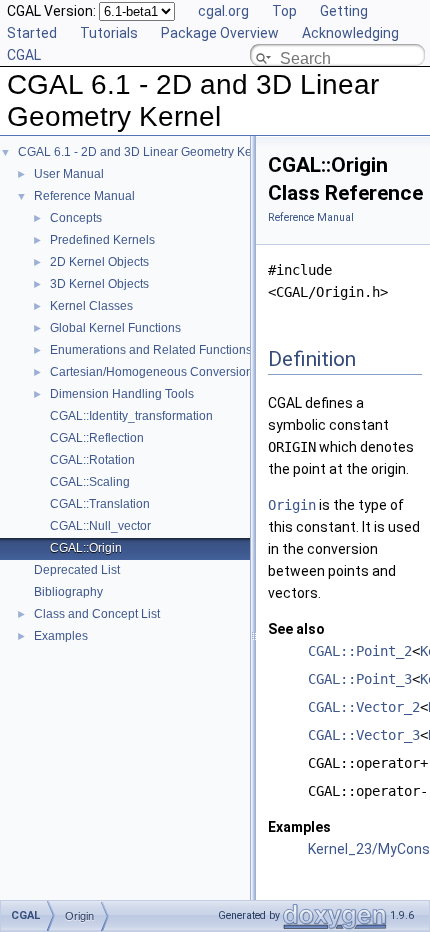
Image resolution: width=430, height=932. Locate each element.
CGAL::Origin (86, 548)
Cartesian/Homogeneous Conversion (151, 372)
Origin (292, 505)
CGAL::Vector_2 (364, 707)
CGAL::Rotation (92, 460)
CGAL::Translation (100, 504)
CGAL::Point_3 (360, 679)
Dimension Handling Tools (122, 394)
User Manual (69, 174)
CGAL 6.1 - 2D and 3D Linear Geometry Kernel (145, 152)
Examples (61, 636)
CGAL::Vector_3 (364, 735)
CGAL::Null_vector (100, 526)
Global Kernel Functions (115, 328)
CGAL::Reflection (97, 438)
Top (284, 11)
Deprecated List (77, 570)
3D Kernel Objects (99, 284)
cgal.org (223, 11)
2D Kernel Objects (99, 262)
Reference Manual (84, 196)
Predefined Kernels (102, 240)
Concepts (76, 218)
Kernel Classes (91, 306)
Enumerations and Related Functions (151, 350)
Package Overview (220, 33)
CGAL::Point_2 (360, 651)
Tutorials (109, 33)
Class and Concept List (97, 614)
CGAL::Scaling (90, 482)
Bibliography (68, 592)
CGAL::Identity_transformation (131, 416)
